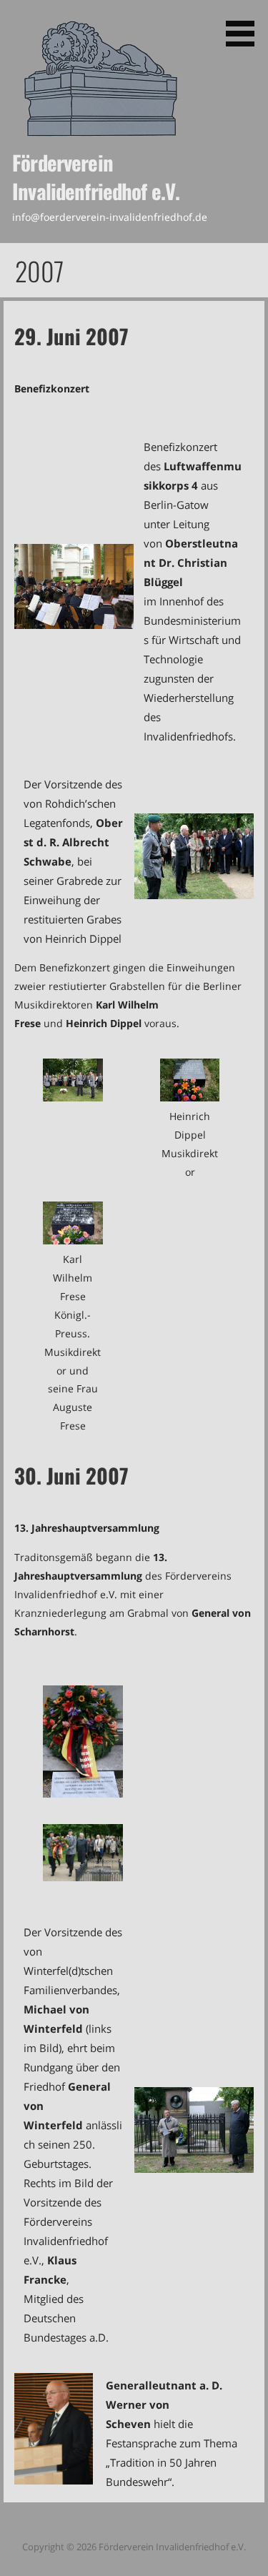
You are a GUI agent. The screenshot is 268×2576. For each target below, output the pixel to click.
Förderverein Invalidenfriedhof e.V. (96, 177)
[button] (245, 26)
